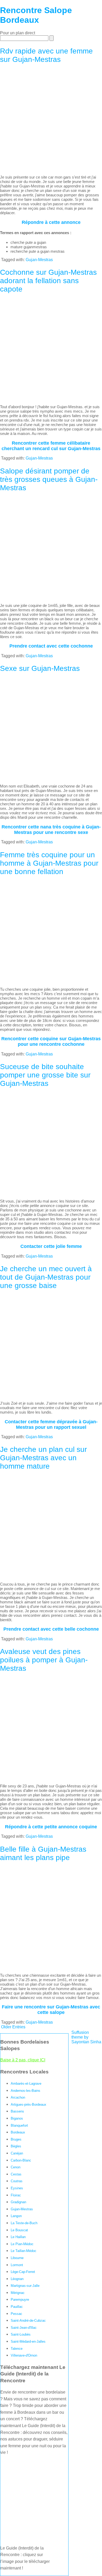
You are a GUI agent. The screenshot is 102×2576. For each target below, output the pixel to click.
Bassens (17, 2111)
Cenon (16, 2167)
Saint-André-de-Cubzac (28, 2321)
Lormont (17, 2265)
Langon (16, 2216)
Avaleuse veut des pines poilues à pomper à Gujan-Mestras (44, 1660)
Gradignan (18, 2202)
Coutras (17, 2181)
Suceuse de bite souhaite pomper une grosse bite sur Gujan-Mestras (45, 1075)
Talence (17, 2349)
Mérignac (18, 2293)
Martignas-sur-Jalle (25, 2286)
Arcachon (18, 2097)
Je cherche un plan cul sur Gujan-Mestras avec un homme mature (43, 1458)
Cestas (16, 2174)
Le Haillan (18, 2237)
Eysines (17, 2188)
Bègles (16, 2146)
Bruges (16, 2139)
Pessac (16, 2314)
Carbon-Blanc (21, 2160)
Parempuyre (20, 2300)
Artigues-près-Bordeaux (29, 2105)
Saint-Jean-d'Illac (24, 2328)
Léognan (17, 2279)
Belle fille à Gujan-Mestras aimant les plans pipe (43, 1853)
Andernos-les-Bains (25, 2091)
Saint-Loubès (21, 2334)
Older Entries (13, 2027)
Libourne (17, 2258)
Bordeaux (18, 2132)
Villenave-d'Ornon (24, 2355)
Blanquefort (19, 2125)
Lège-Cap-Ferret (23, 2272)
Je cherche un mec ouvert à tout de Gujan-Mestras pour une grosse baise (46, 1277)
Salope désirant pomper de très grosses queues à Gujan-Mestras (49, 479)
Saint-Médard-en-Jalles (28, 2341)
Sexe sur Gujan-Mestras (40, 668)
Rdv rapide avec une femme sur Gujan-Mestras (46, 55)
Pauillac (17, 2307)
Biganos (17, 2118)
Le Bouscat (19, 2230)
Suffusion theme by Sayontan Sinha (86, 2037)
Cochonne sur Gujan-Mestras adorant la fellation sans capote (48, 281)
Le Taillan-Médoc (24, 2251)
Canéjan (17, 2153)
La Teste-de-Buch (24, 2223)
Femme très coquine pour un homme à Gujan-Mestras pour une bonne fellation (49, 863)
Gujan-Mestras (39, 260)
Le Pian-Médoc (22, 2244)
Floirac (16, 2195)
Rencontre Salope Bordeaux (36, 15)
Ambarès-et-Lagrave (26, 2084)
